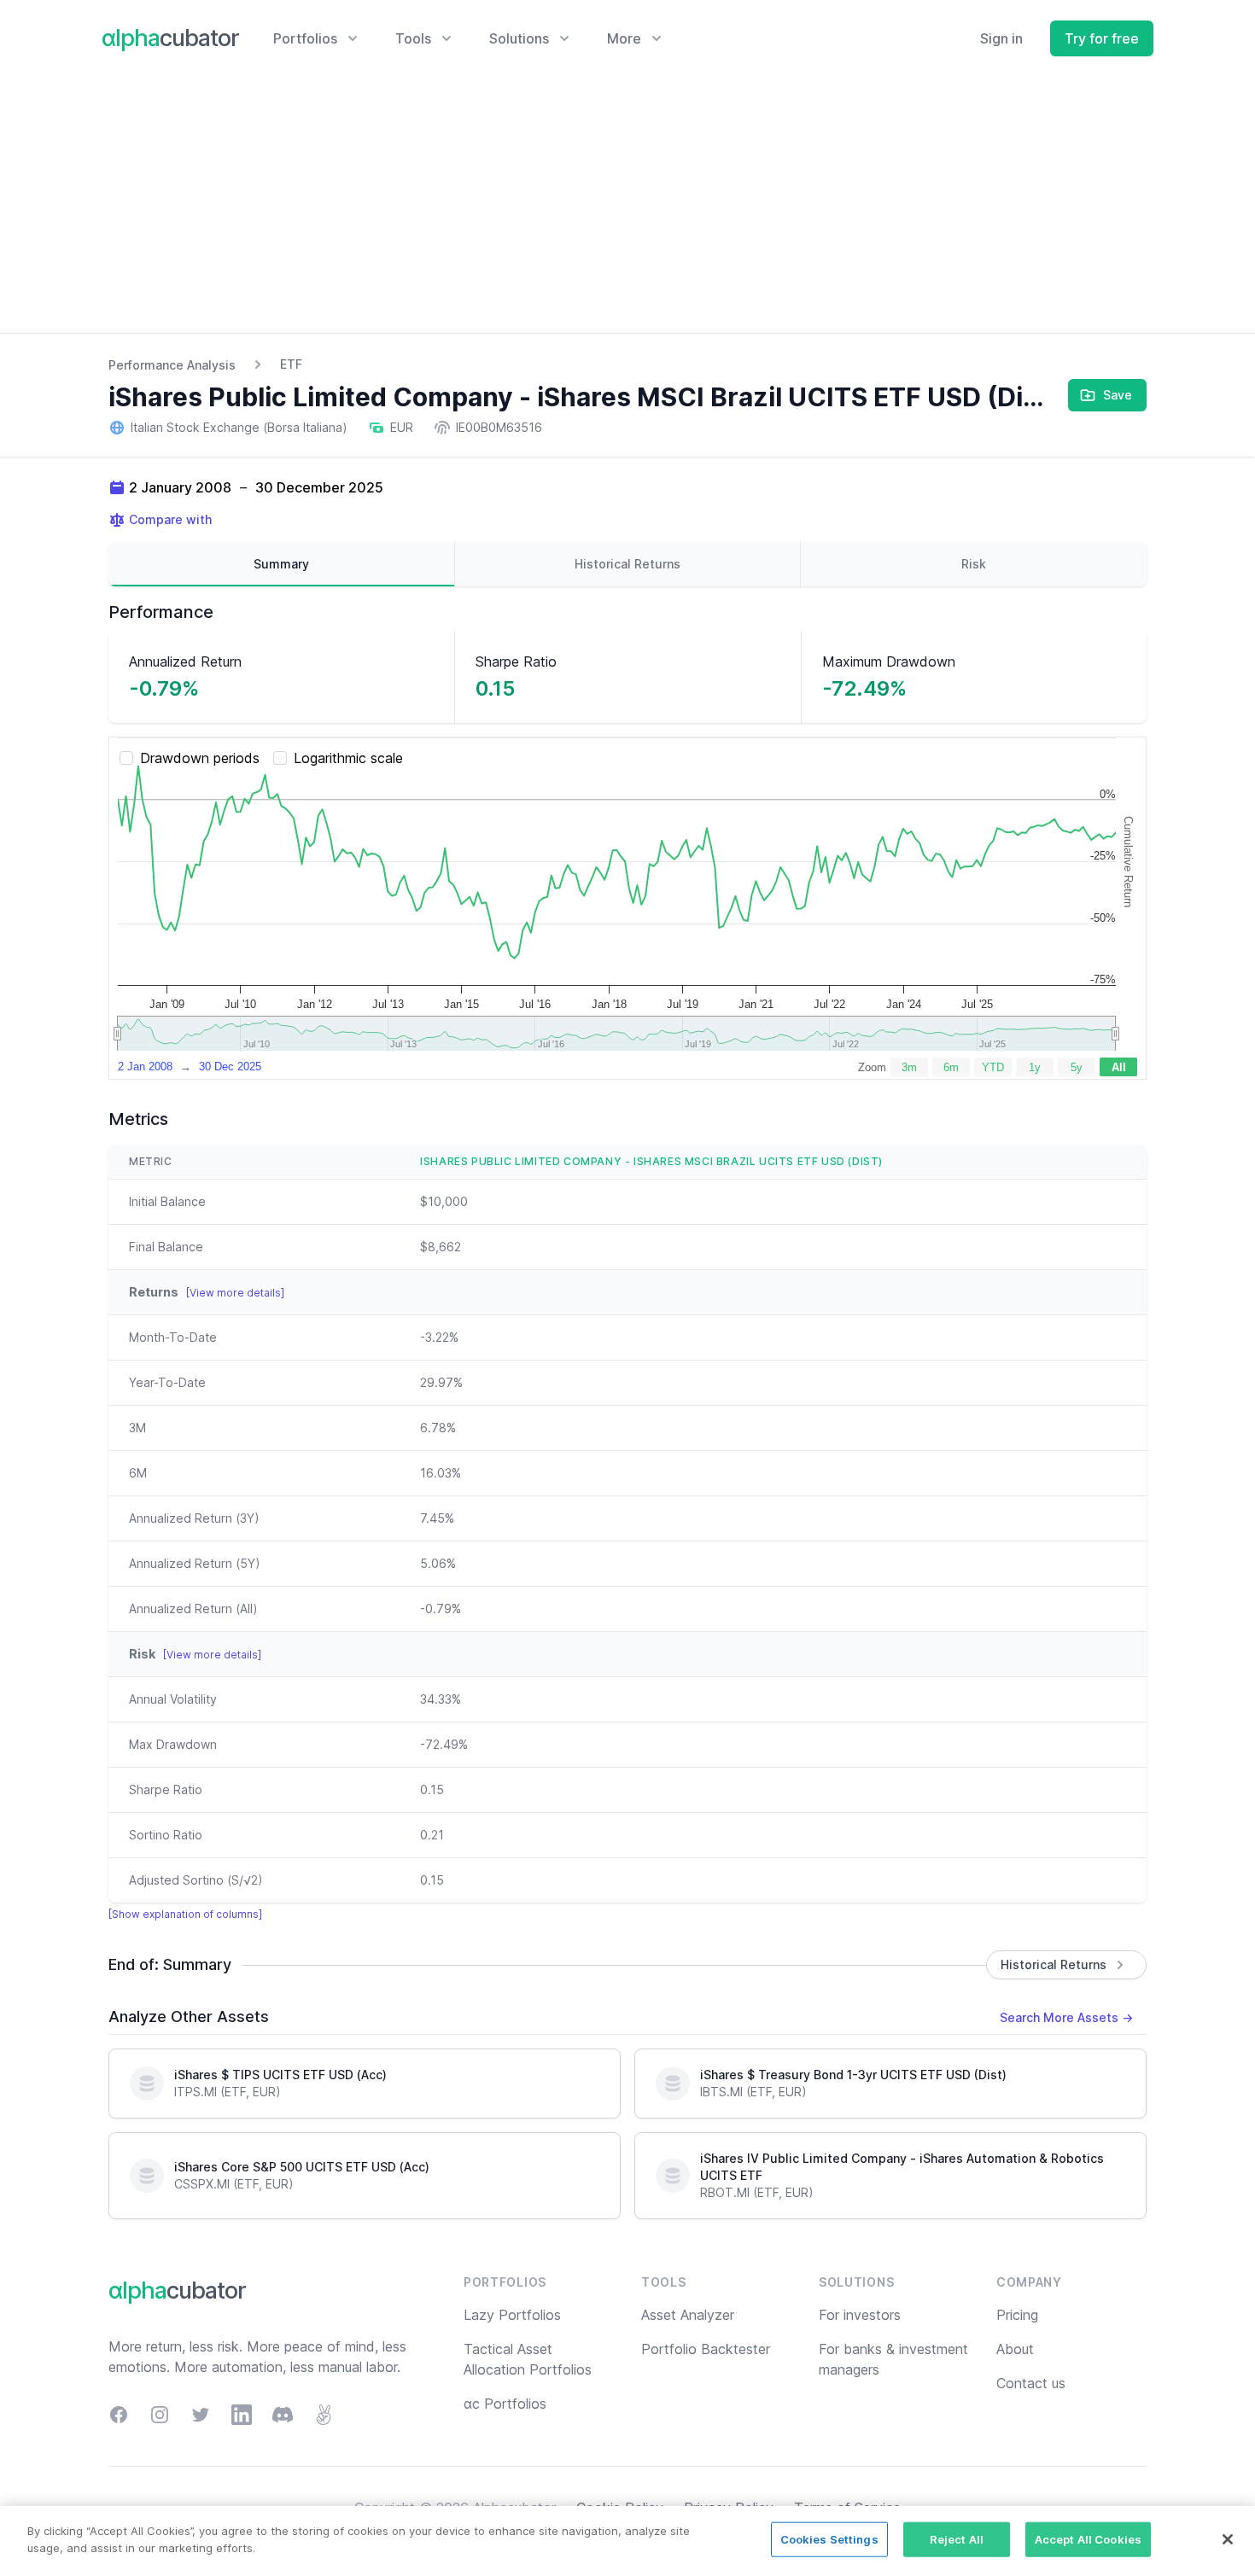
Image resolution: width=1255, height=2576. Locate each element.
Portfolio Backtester (706, 2349)
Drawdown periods (200, 758)
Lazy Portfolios (512, 2315)
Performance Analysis (172, 365)
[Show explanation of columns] (185, 1914)
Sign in (1001, 38)
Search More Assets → (1066, 2017)
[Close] (1228, 2539)
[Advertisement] (627, 205)
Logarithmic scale (348, 758)
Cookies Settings (829, 2539)
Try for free (1102, 38)
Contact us (1031, 2383)
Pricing (1017, 2315)
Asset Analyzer (688, 2315)
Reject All (957, 2539)
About (1015, 2349)
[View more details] (235, 1293)
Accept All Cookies (1088, 2539)
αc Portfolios (505, 2404)
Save (1118, 395)
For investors (860, 2315)
